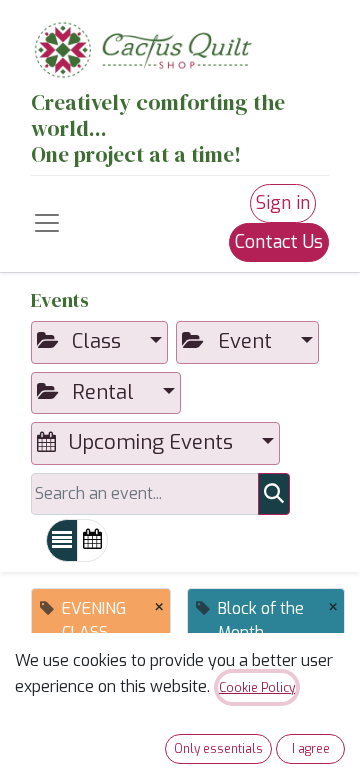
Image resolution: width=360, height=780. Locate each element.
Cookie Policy (257, 688)
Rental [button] (103, 392)
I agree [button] (311, 749)
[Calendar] (92, 540)
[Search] (274, 494)
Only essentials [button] (218, 749)
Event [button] (245, 341)
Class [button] (96, 341)
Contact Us (279, 242)
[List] (62, 540)
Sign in (283, 203)
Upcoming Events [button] (151, 442)
